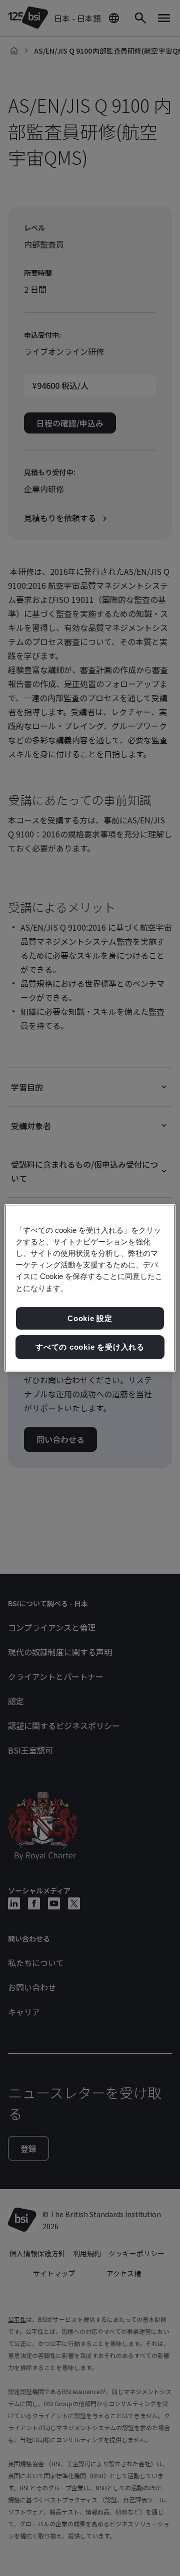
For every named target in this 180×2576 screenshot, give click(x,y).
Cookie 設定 (90, 1318)
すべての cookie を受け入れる (90, 1347)
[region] (90, 1288)
